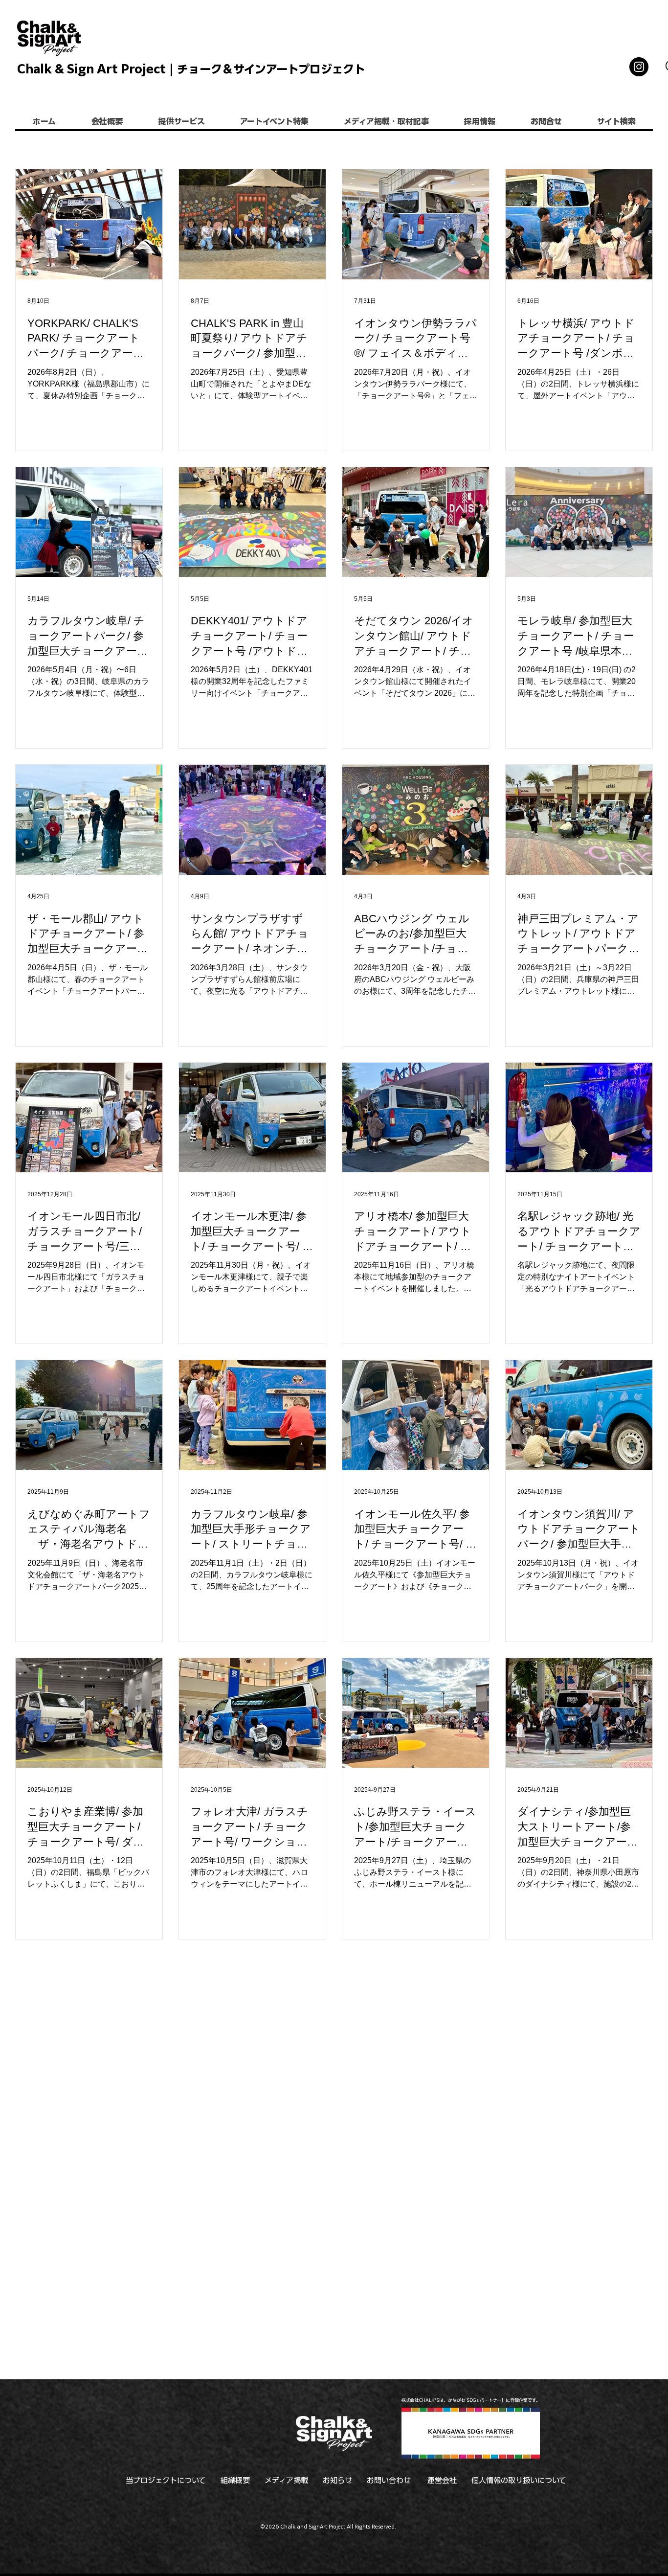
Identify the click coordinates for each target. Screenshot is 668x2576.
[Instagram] (639, 67)
